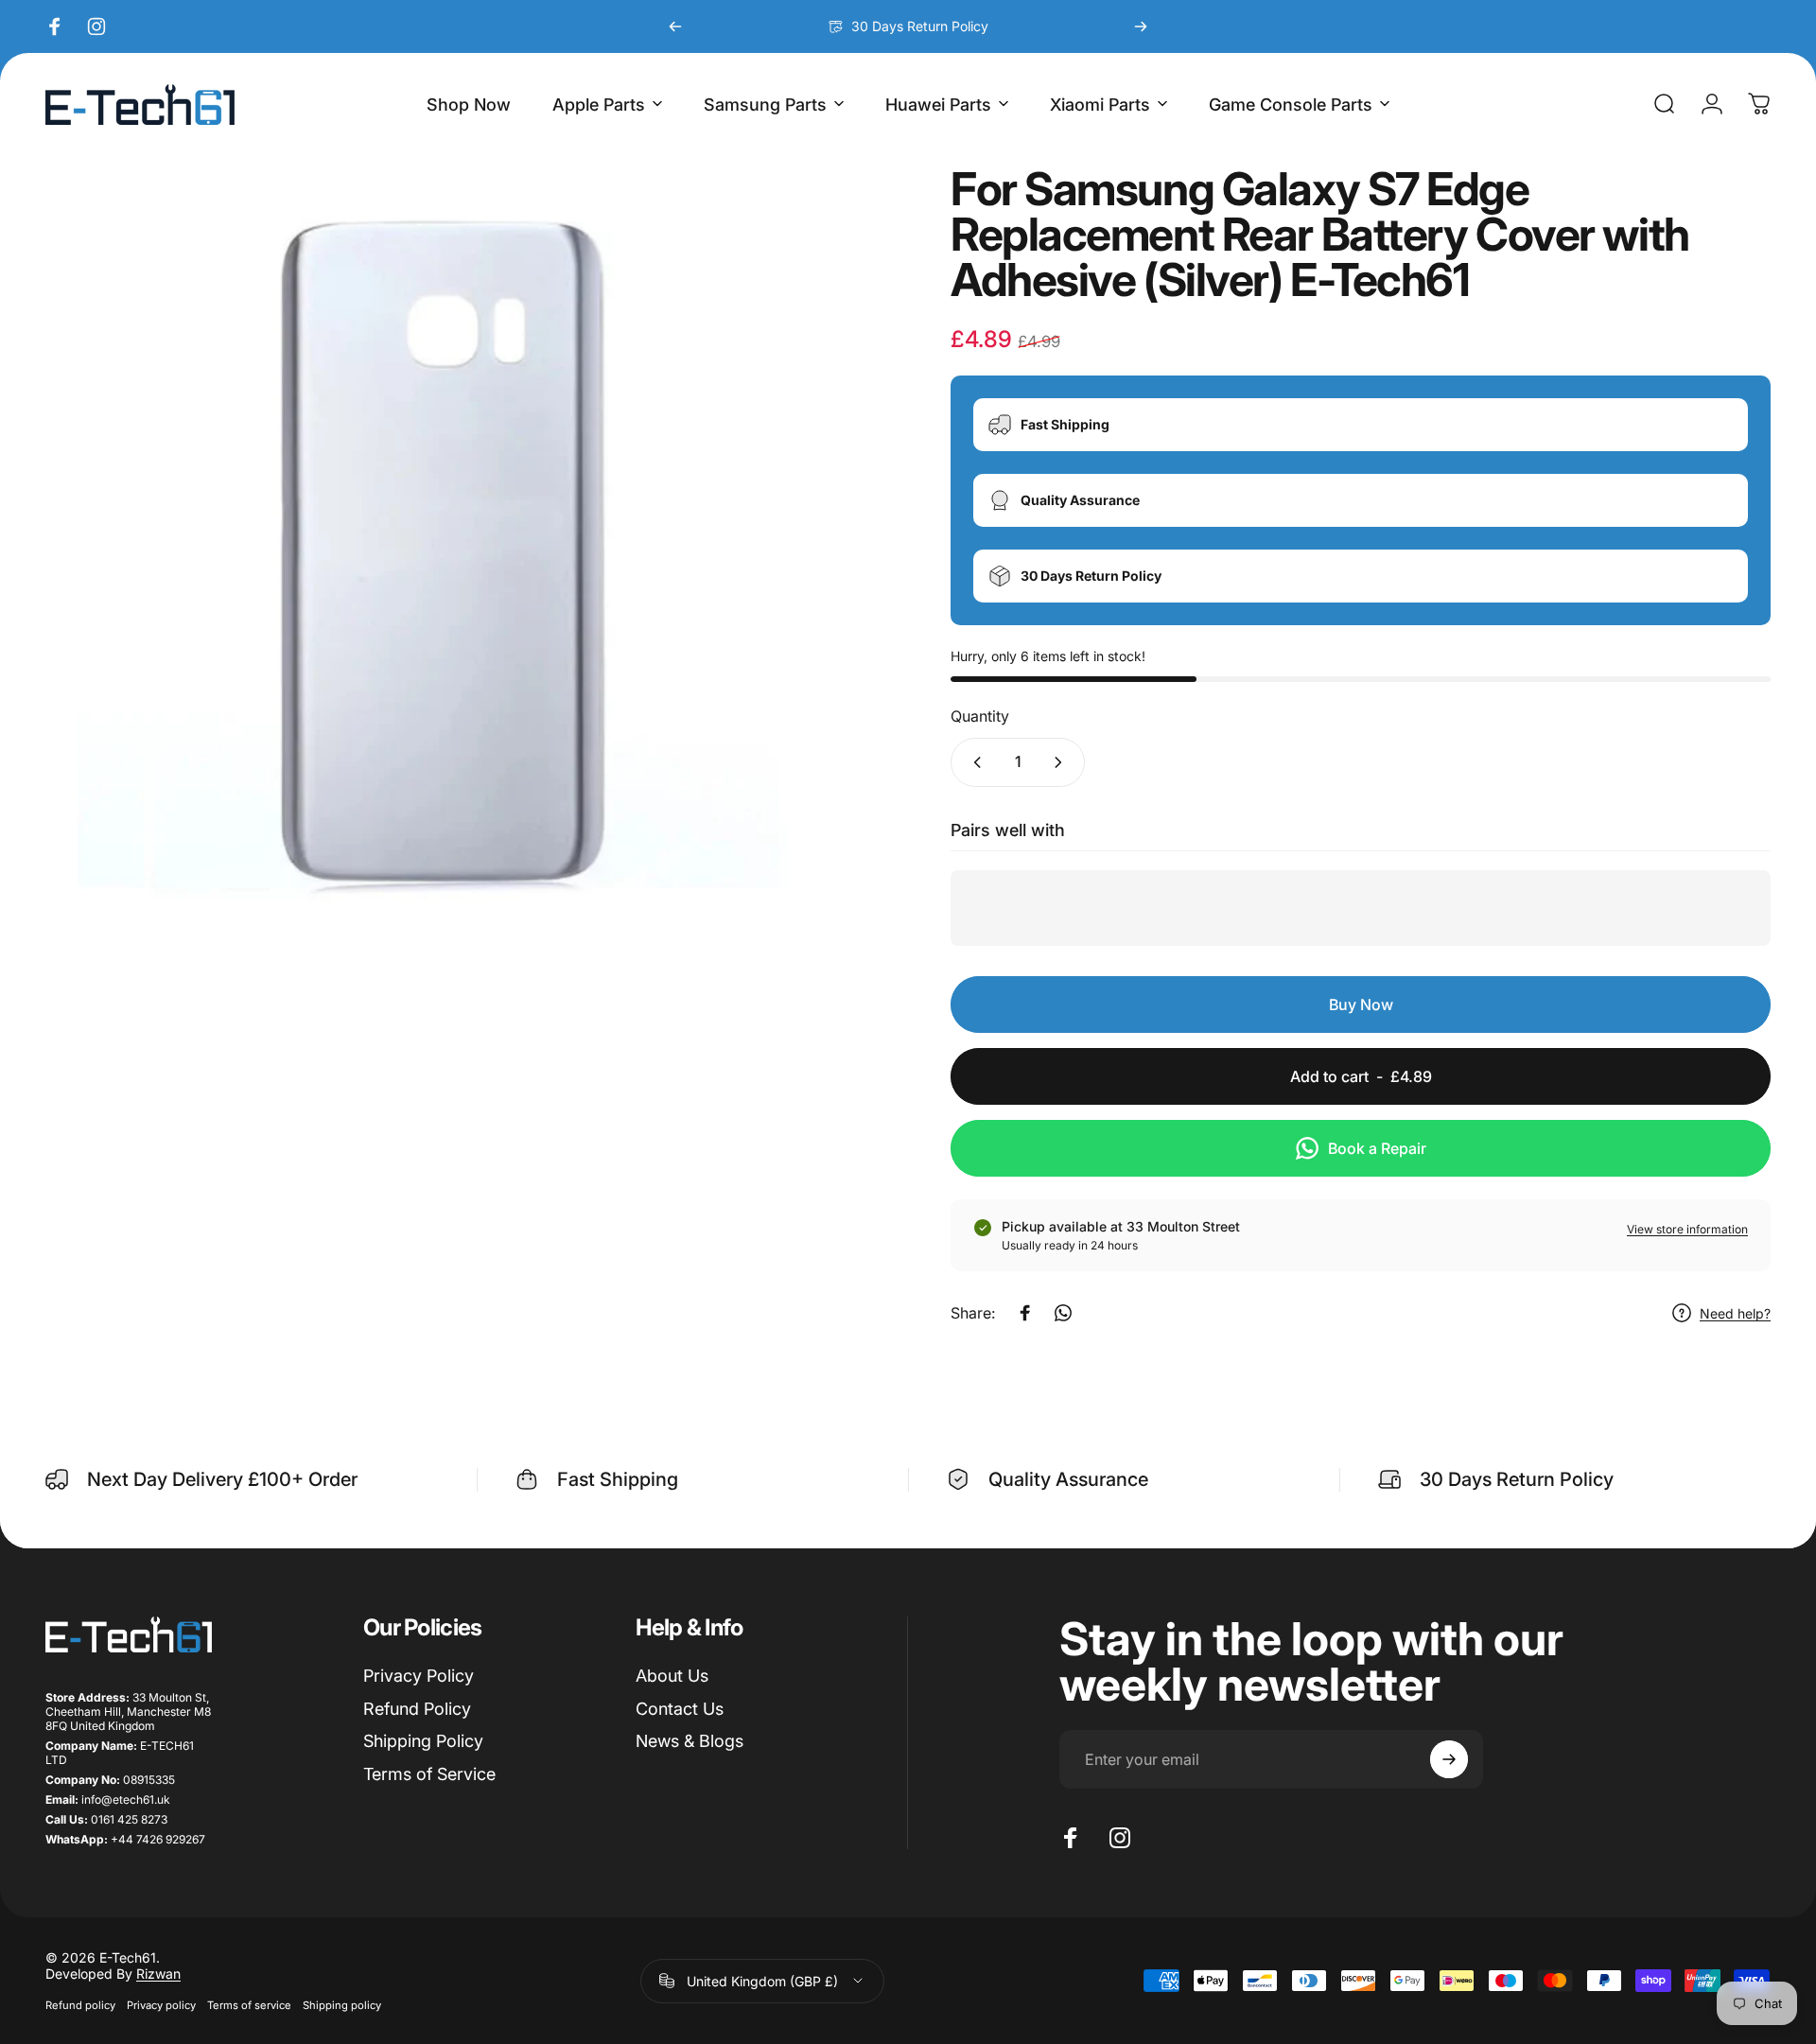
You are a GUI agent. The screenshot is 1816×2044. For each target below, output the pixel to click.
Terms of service (249, 2005)
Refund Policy (417, 1709)
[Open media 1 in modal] (455, 577)
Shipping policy (342, 2005)
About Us (672, 1676)
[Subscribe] (1449, 1759)
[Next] (1141, 26)
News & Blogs (690, 1741)
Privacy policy (161, 2005)
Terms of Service (429, 1774)
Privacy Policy (419, 1676)
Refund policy (80, 2005)
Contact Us (680, 1709)
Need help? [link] (1735, 1313)
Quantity (980, 716)
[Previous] (675, 26)
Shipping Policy (423, 1741)
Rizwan (158, 1974)
